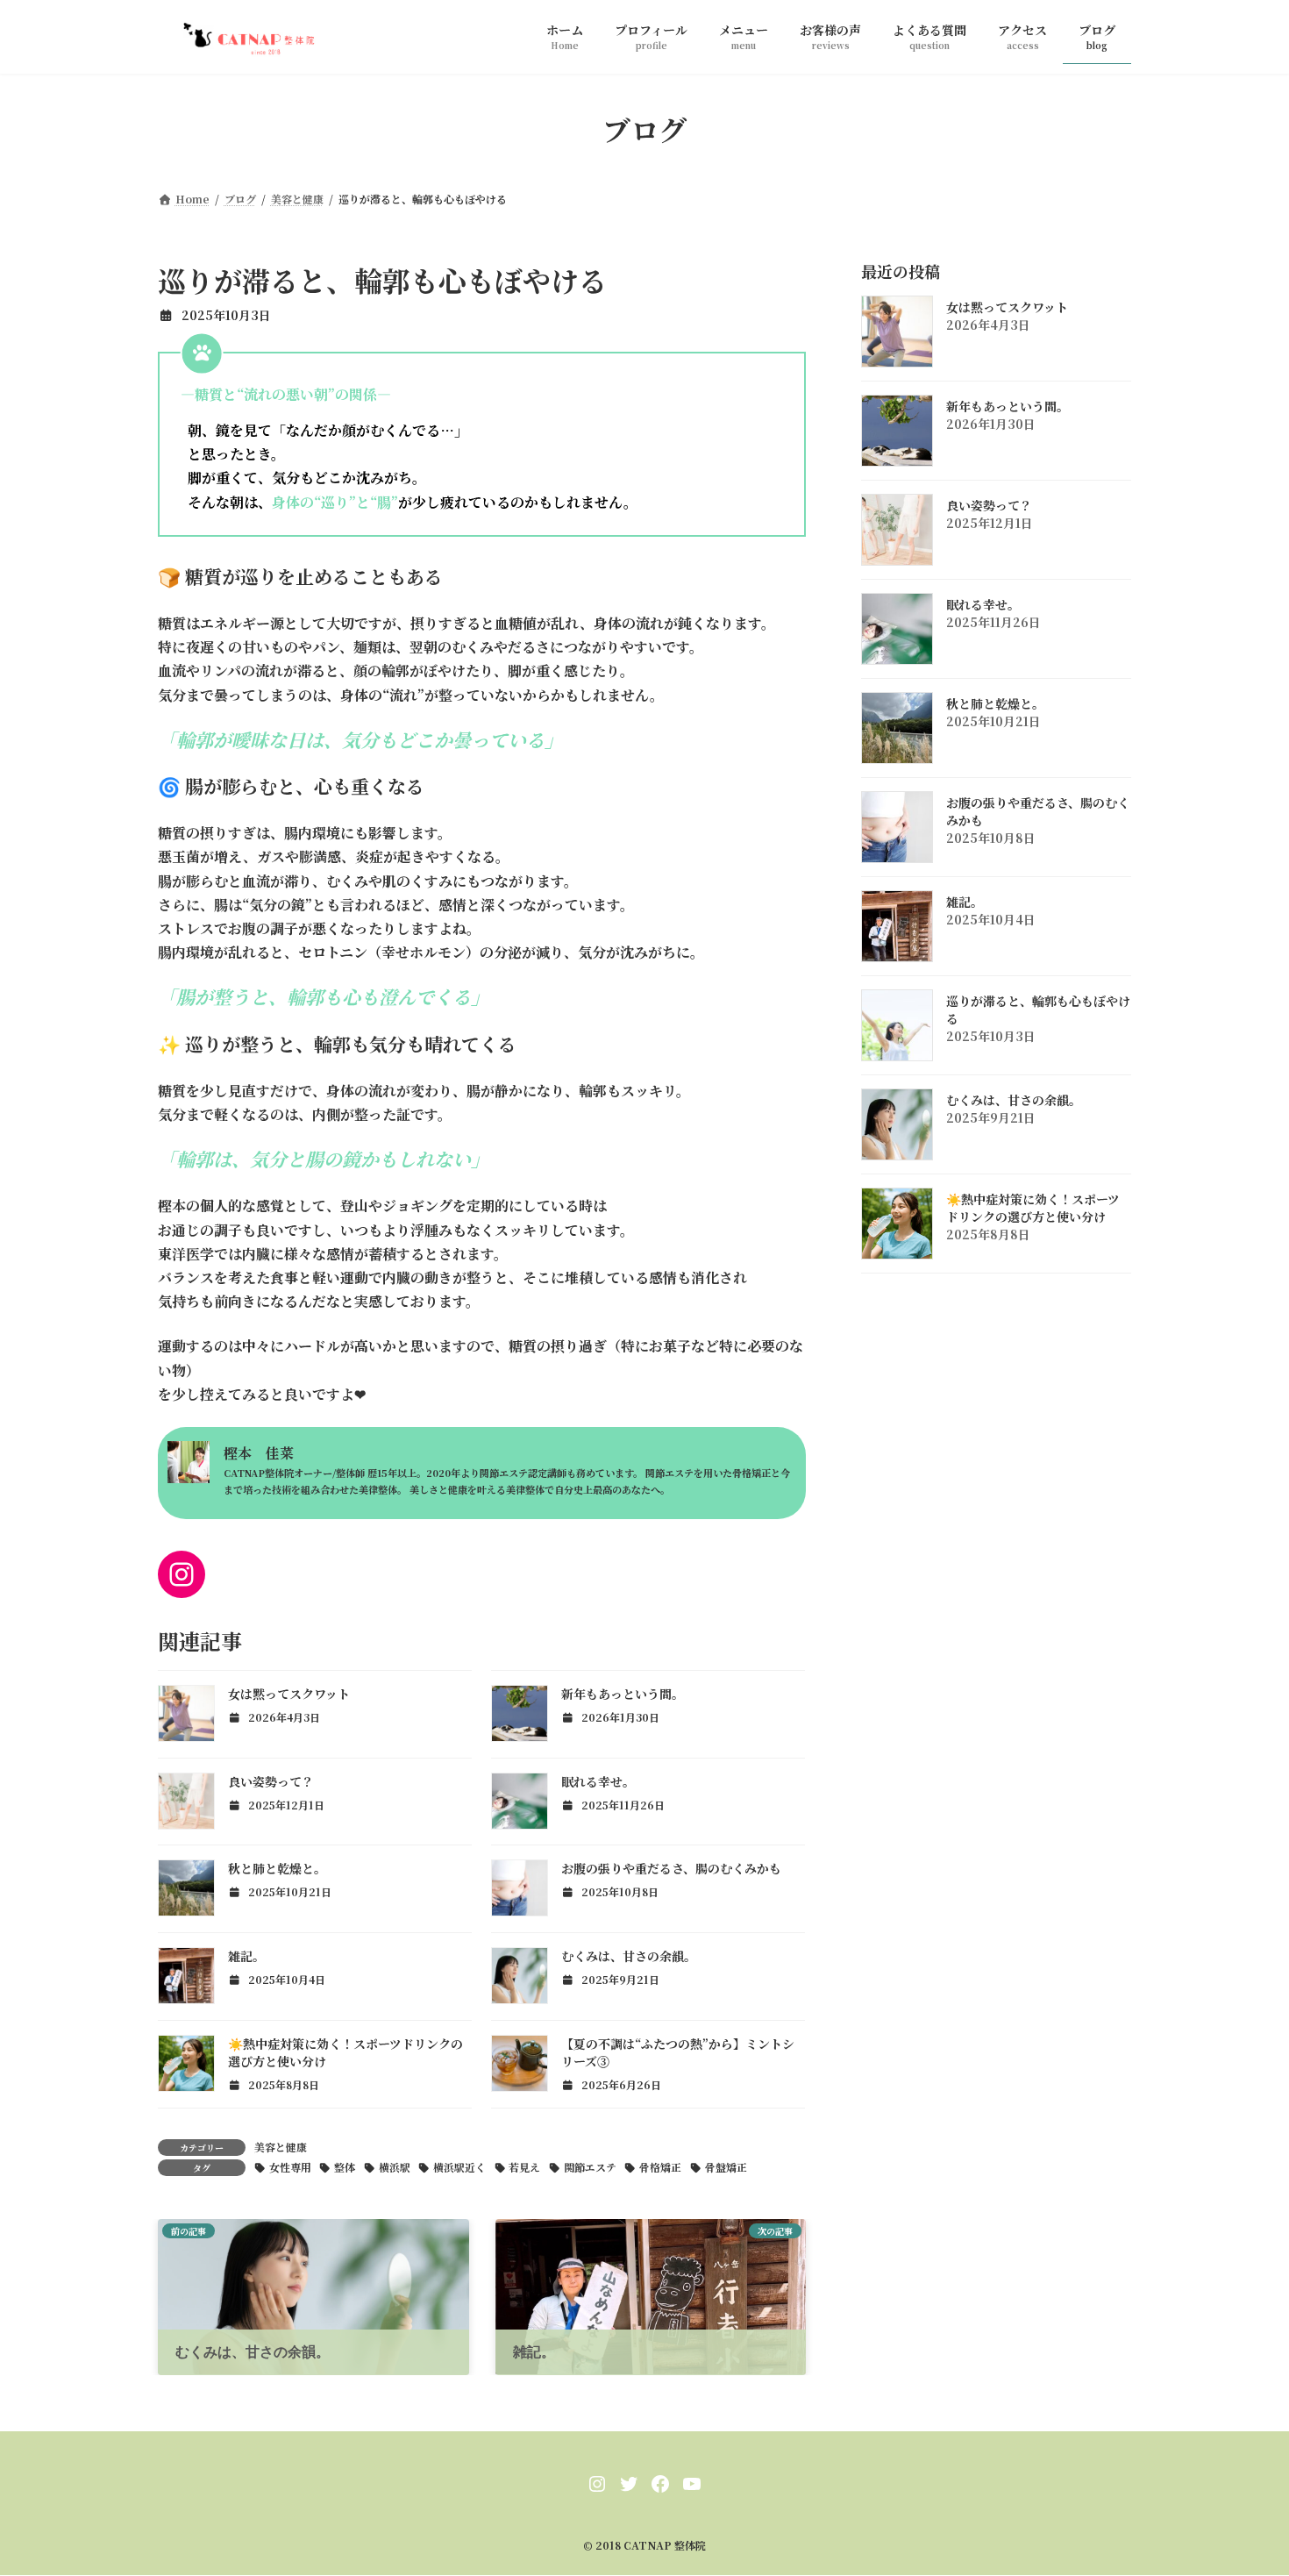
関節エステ (590, 2167)
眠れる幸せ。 (598, 1781)
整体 (345, 2167)
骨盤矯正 (726, 2167)
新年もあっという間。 (623, 1694)
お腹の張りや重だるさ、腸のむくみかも (671, 1868)
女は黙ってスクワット (289, 1694)
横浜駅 (395, 2167)
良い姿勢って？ (271, 1781)
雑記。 (246, 1956)
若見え (524, 2167)
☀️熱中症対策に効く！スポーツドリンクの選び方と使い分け (1033, 1208)
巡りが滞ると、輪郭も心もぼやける (1038, 1010)
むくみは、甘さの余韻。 (629, 1956)
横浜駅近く (459, 2167)
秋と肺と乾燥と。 (277, 1868)
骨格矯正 (660, 2167)
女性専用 (290, 2167)
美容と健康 (281, 2147)
